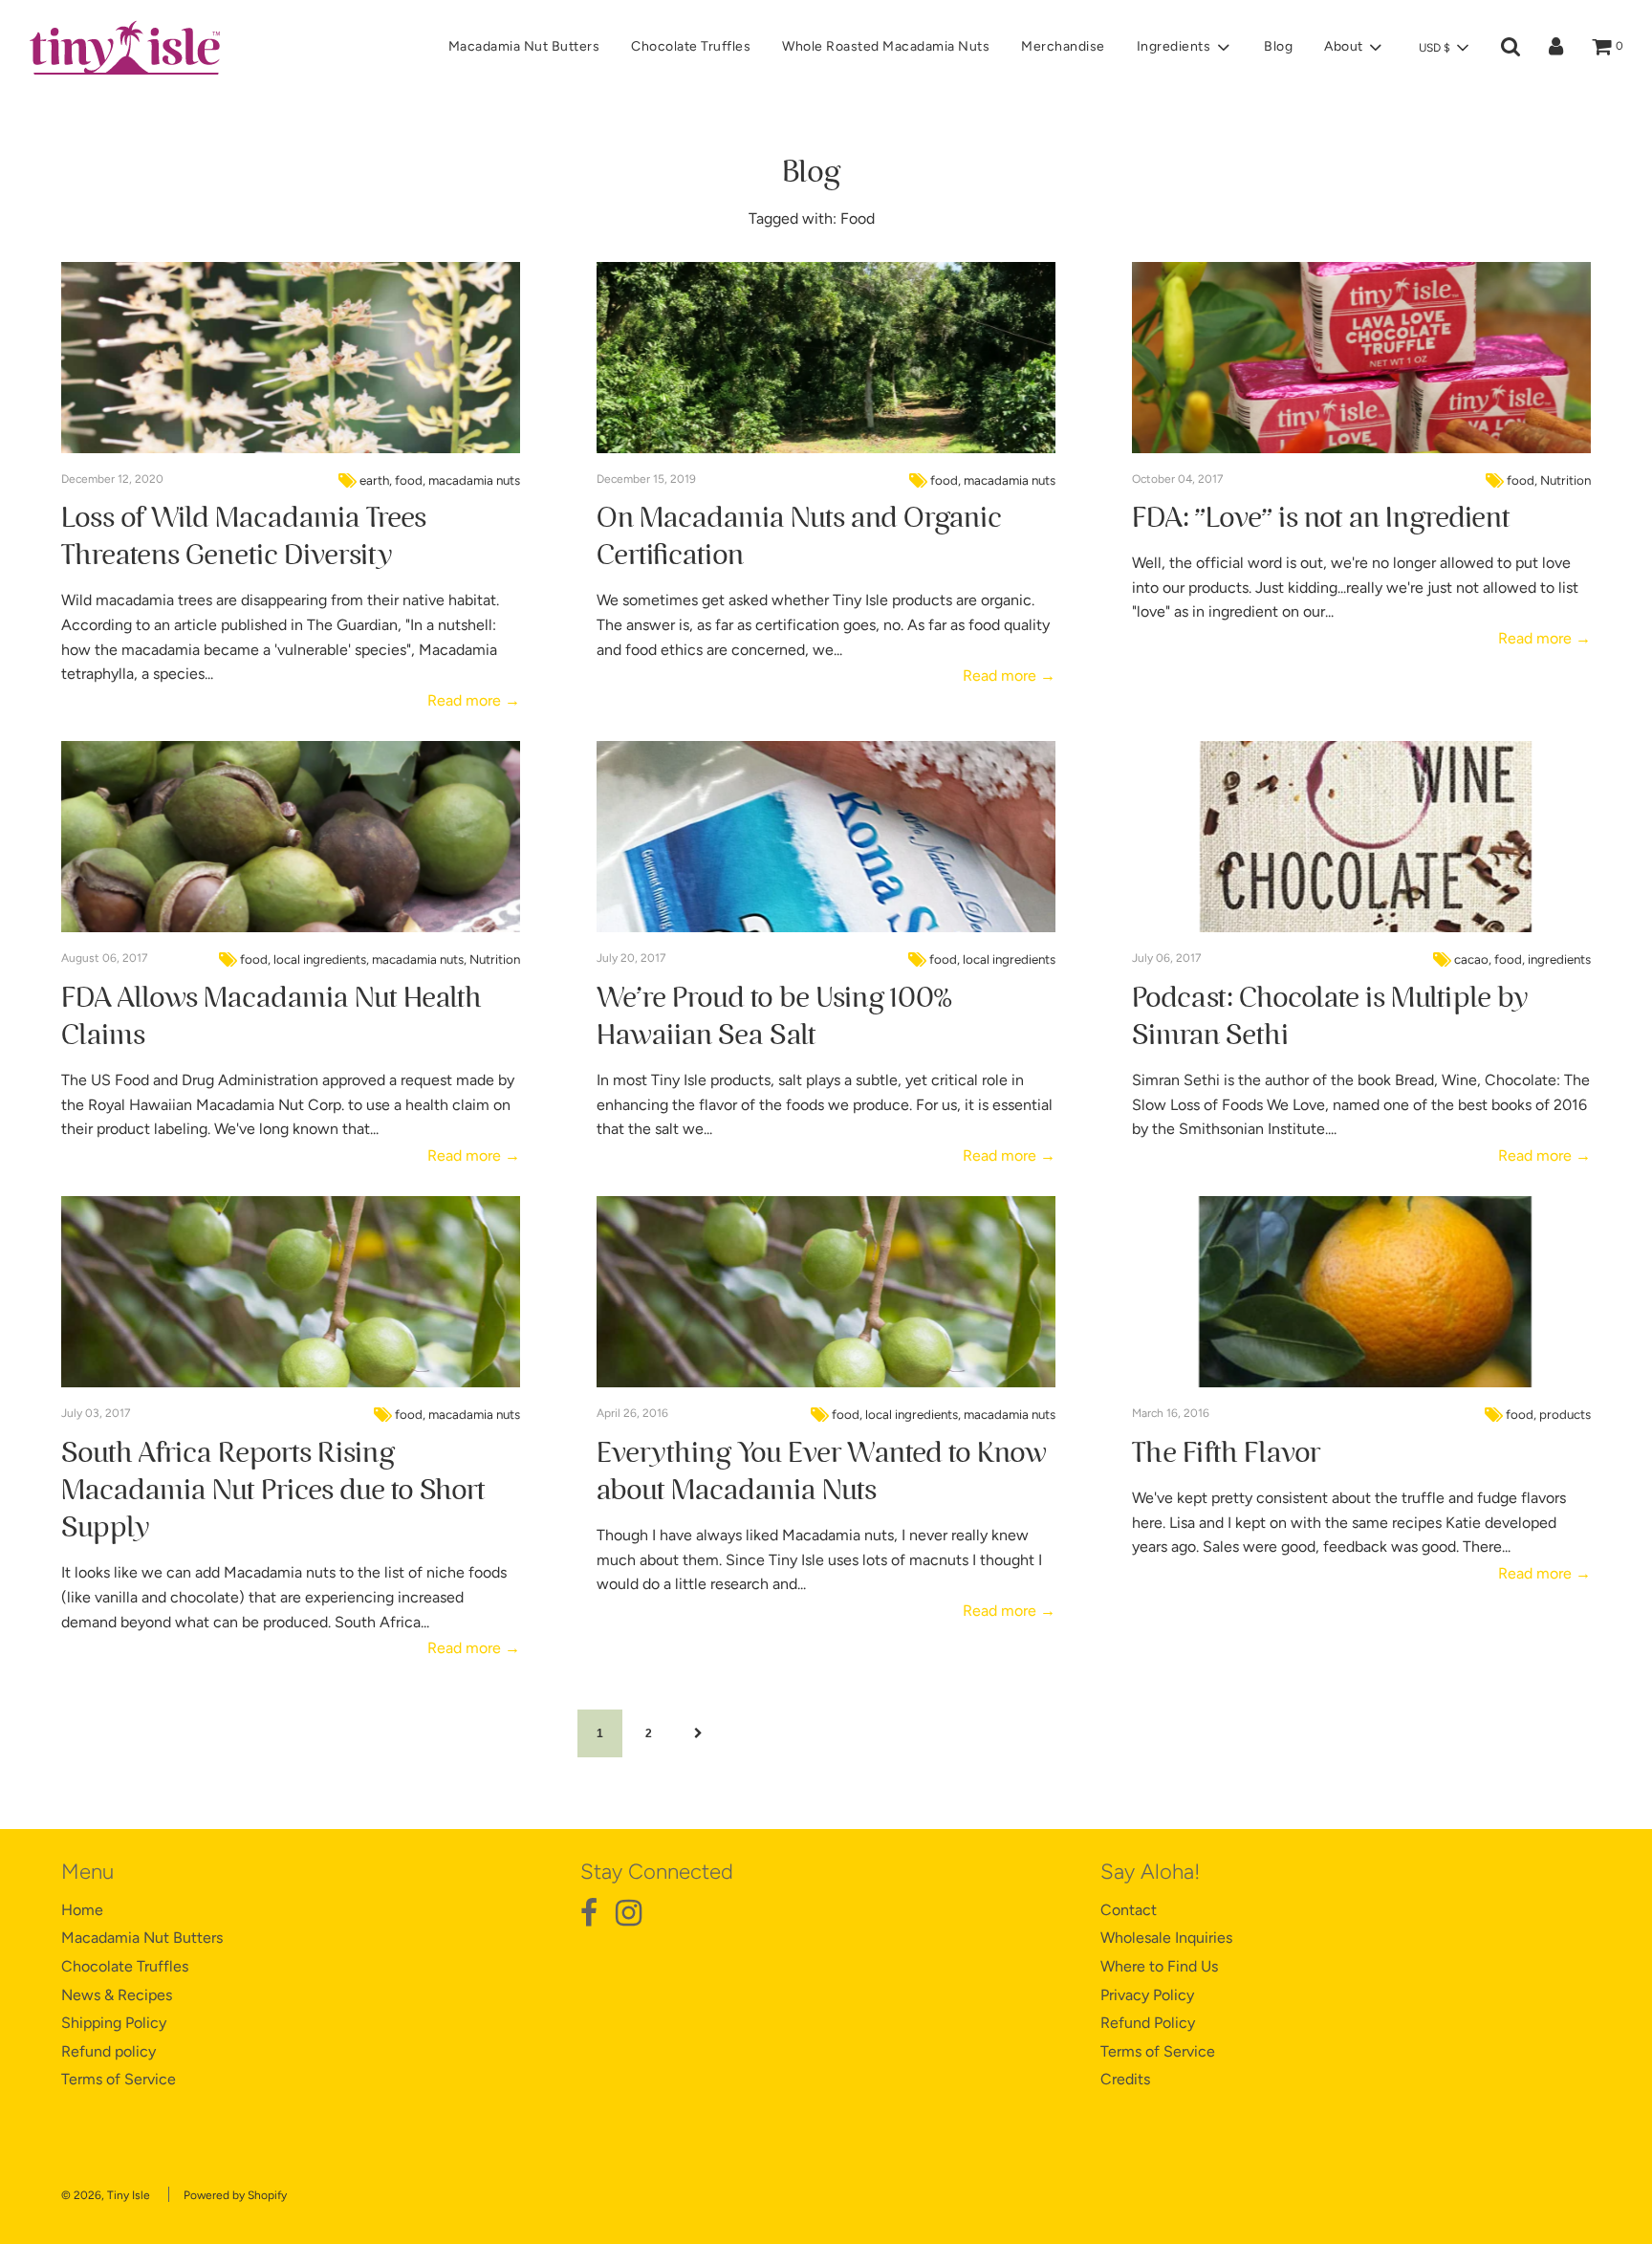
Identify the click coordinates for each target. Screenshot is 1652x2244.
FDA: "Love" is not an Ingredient (1321, 518)
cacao (1471, 959)
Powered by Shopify (235, 2195)
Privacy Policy (1147, 1995)
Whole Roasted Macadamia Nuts (886, 46)
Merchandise (1063, 46)
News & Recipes (117, 1995)
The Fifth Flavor (1226, 1453)
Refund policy (109, 2051)
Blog (1278, 46)
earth (374, 480)
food (409, 480)
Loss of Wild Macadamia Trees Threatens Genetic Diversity (244, 537)
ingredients (1559, 959)
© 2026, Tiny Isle (106, 2195)
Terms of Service (119, 2079)
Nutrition (1565, 480)
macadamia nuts (474, 480)
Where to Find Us (1159, 1966)
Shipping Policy (114, 2023)
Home (82, 1910)
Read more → (474, 700)
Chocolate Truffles (691, 46)
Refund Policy (1148, 2023)
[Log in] (1556, 47)
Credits (1125, 2079)
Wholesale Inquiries (1166, 1938)
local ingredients (320, 959)
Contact (1129, 1910)
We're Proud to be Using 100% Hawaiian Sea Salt (774, 1017)
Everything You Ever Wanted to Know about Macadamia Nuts (821, 1472)
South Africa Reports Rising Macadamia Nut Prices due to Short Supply (273, 1491)
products (1565, 1414)
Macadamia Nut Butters (524, 46)
